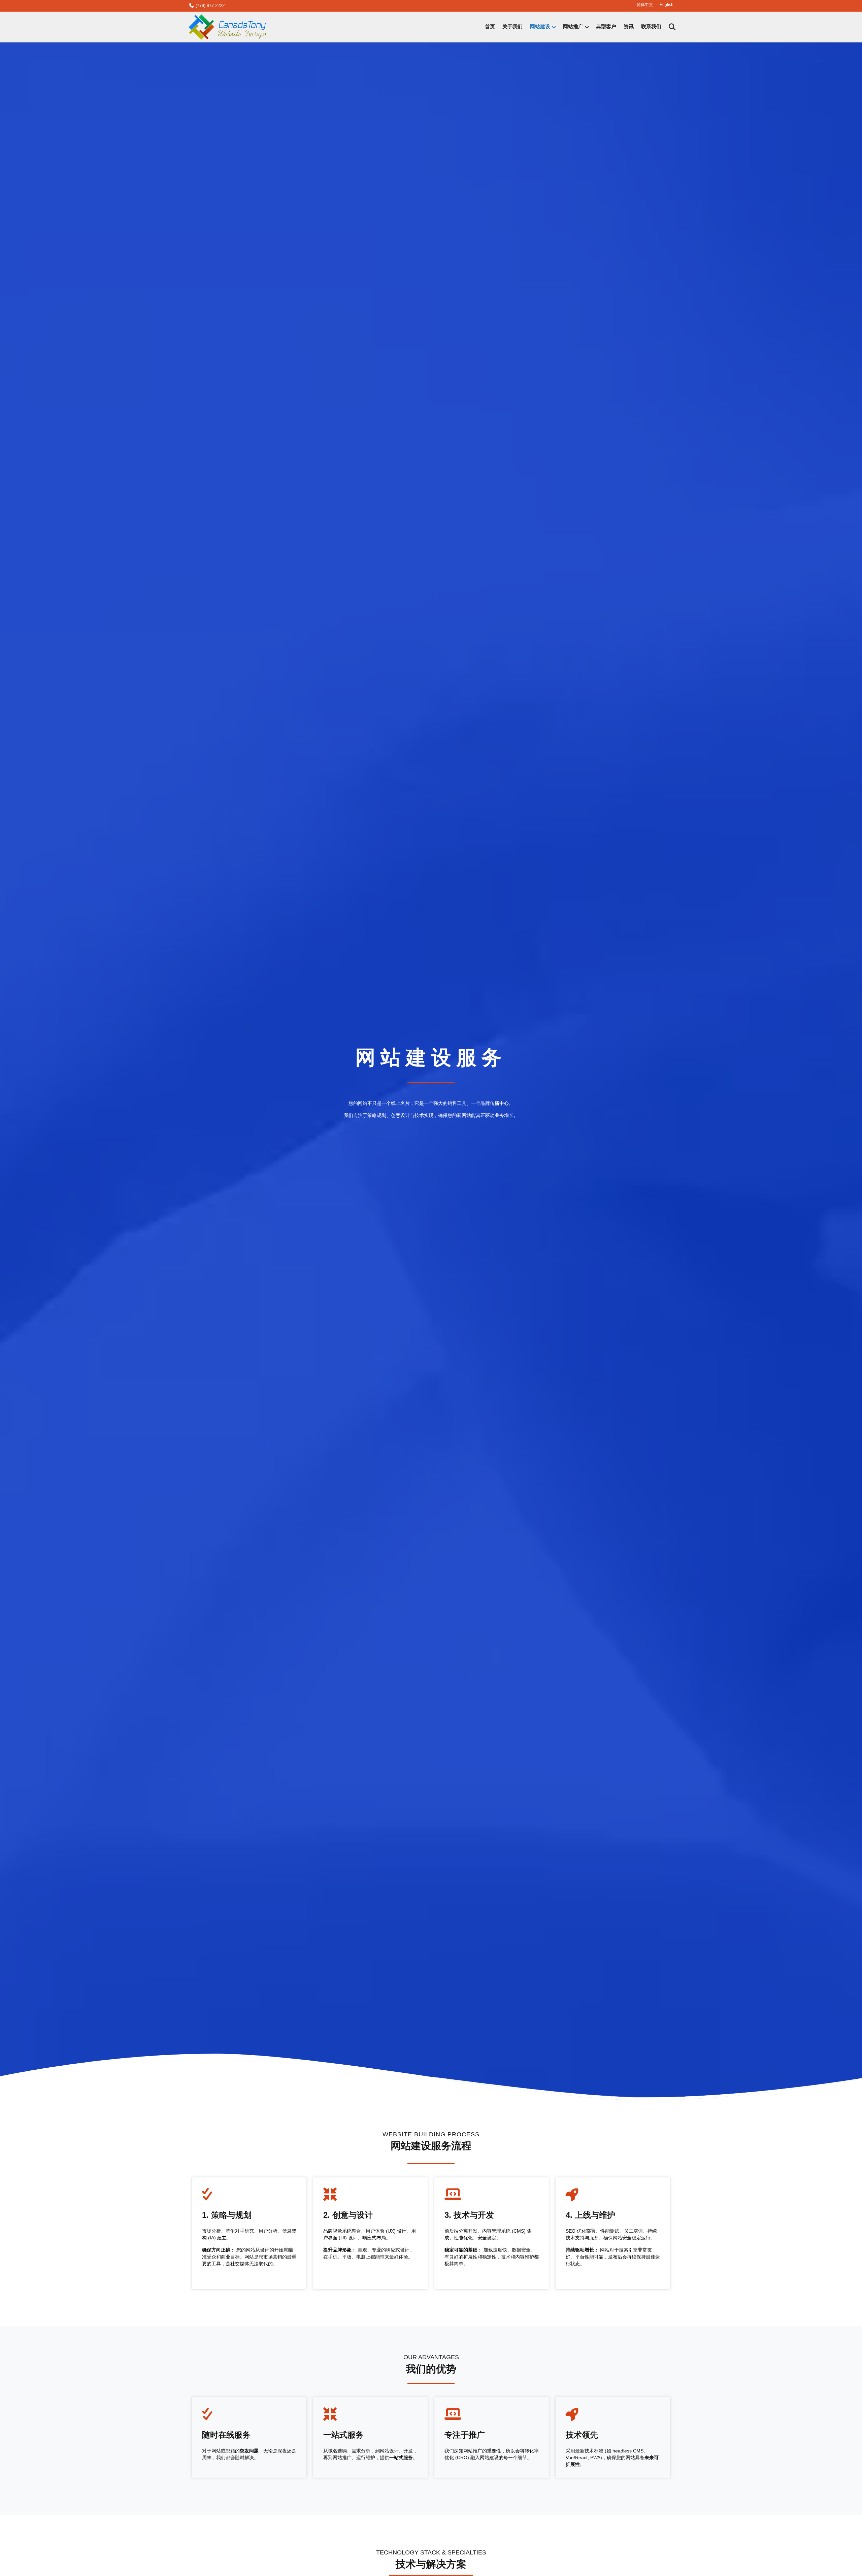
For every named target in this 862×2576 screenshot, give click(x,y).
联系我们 (651, 27)
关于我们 (512, 27)
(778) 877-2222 (209, 6)
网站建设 (540, 27)
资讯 (629, 27)
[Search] (669, 27)
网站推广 (573, 27)
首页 (490, 27)
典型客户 (606, 27)
